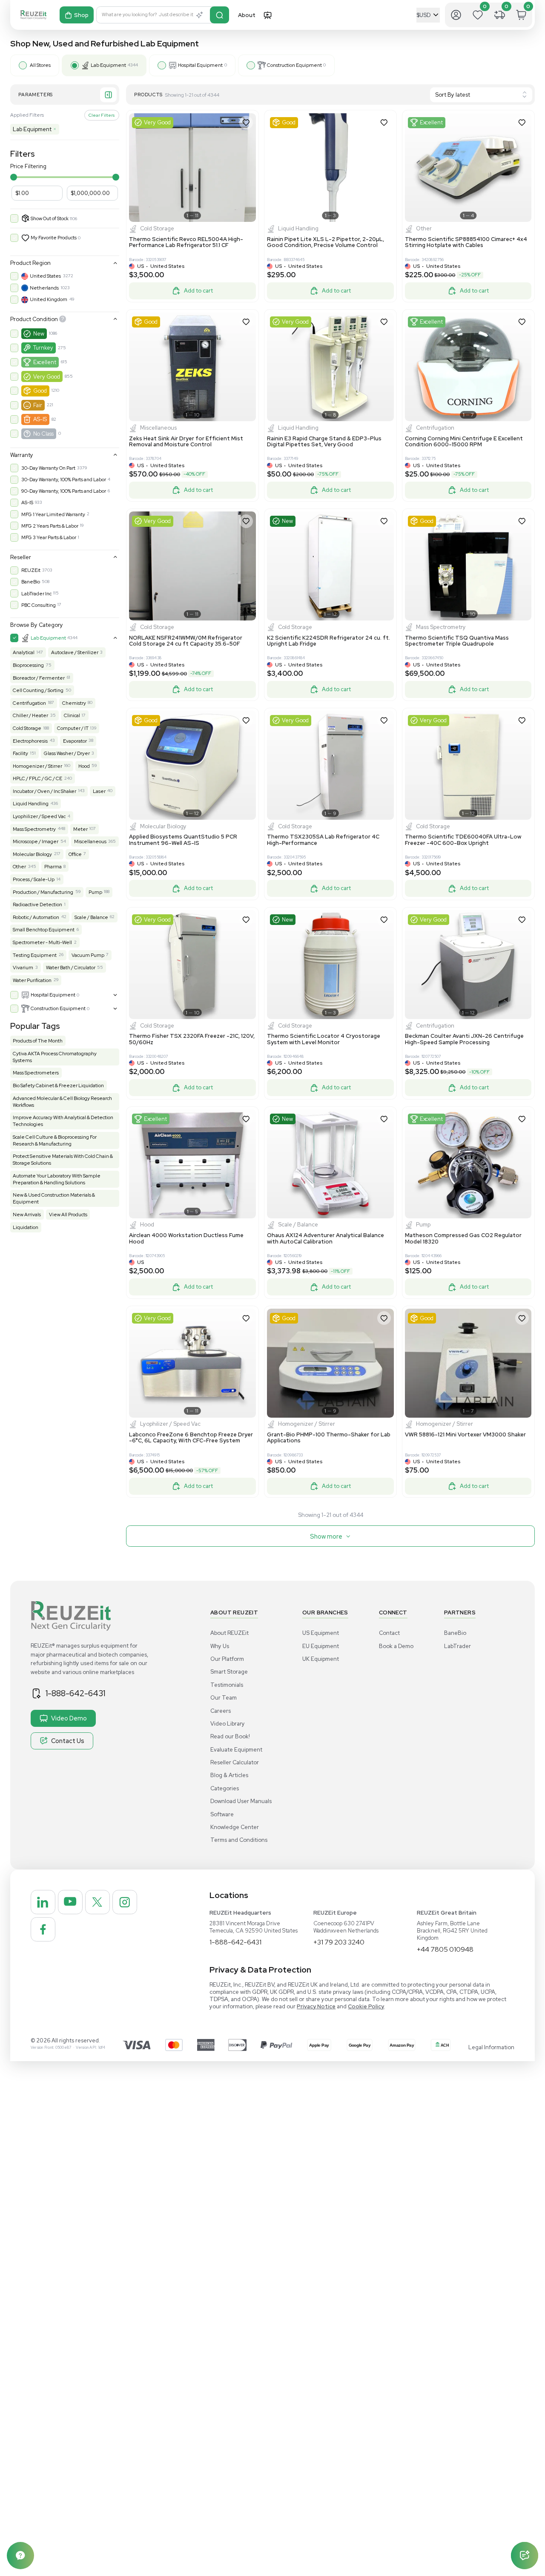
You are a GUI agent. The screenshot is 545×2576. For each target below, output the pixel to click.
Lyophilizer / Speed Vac (39, 816)
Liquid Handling (31, 804)
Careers (221, 1711)
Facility (20, 753)
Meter (80, 829)
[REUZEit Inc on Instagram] (125, 1902)
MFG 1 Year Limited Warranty (53, 514)
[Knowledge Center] (20, 2556)
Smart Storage (229, 1672)
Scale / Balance (91, 917)
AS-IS (40, 419)
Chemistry (74, 703)
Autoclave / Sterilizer (75, 652)
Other (19, 867)
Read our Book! (230, 1736)
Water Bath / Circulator (71, 968)
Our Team (224, 1698)
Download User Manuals (241, 1801)
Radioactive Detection (37, 905)
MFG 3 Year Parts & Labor (49, 537)
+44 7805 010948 (445, 1949)
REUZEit (31, 570)
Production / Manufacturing (43, 892)
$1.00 (22, 193)
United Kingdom (49, 299)
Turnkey (43, 348)
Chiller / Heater (30, 715)
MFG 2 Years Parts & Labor (50, 526)
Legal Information (491, 2047)
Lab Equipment (34, 129)
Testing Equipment (35, 955)
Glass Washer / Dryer (67, 753)
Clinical (72, 715)
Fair (38, 405)
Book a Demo (396, 1646)
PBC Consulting (39, 605)
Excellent (45, 362)
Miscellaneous (90, 841)
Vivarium (23, 968)
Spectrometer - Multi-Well (42, 942)
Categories (225, 1788)
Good (40, 391)
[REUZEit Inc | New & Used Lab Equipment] (33, 15)
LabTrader (458, 1646)
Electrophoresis (30, 741)
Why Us (220, 1646)
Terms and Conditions (239, 1840)
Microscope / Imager (36, 841)
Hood (84, 766)
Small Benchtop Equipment (44, 930)
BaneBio (31, 582)
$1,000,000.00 (90, 193)
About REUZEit (229, 1633)
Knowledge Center (235, 1827)
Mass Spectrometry (34, 829)
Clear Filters (102, 115)
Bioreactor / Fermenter (39, 678)
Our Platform (227, 1659)
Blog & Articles (229, 1775)
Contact (389, 1633)
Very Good (47, 377)
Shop (81, 15)
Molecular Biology (32, 854)
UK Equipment (321, 1659)
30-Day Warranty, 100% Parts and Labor (64, 480)
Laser (99, 791)
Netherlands (44, 288)
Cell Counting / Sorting (38, 690)
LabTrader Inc (36, 594)
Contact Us (68, 1741)
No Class (43, 434)
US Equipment (321, 1633)
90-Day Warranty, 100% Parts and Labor (64, 491)
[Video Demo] (268, 15)
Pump (95, 892)
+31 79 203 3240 (339, 1942)
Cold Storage (27, 728)
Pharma (53, 867)
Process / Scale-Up (34, 879)
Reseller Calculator (235, 1762)
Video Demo (69, 1718)
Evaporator (75, 741)
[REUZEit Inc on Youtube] (70, 1902)
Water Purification (32, 980)
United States (45, 276)
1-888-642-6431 (75, 1693)
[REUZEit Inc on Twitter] (98, 1902)
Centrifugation (29, 703)
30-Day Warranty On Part (48, 468)
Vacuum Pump (88, 955)
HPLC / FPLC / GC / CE (37, 778)
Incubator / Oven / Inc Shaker (44, 791)
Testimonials (227, 1685)
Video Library (228, 1724)
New (39, 334)
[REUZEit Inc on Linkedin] (43, 1902)
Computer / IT (73, 728)
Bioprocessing (28, 665)
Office (75, 854)
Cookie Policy (366, 2006)
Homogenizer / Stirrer (37, 766)
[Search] (219, 15)
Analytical (24, 652)
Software (222, 1814)
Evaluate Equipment (236, 1750)
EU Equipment (321, 1646)
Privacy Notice (316, 2006)
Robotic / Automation (36, 917)
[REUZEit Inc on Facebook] (43, 1930)
